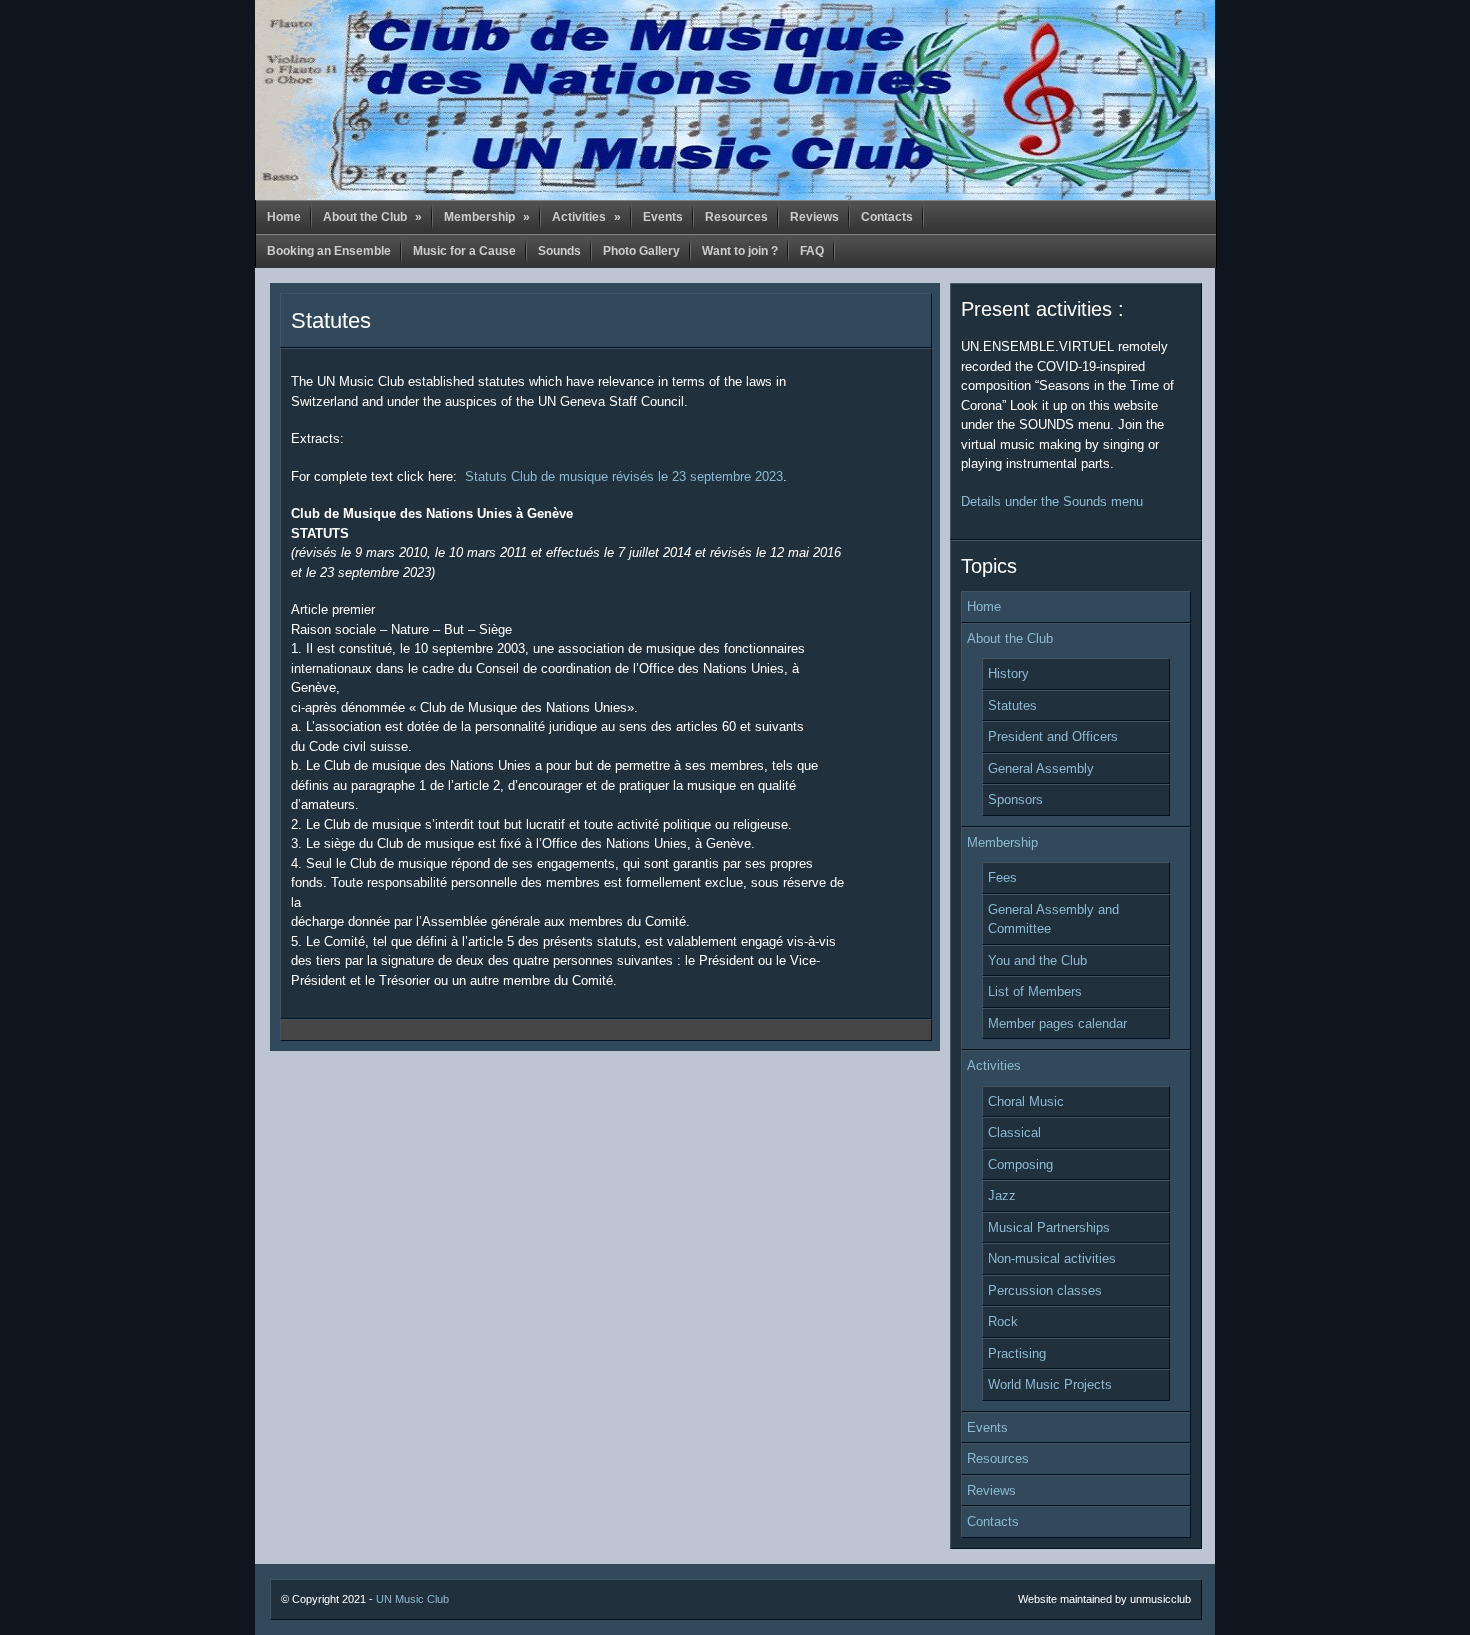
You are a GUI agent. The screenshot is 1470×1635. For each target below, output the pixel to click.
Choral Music (1026, 1101)
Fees (1002, 877)
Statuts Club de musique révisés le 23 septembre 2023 (624, 476)
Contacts (887, 217)
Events (663, 217)
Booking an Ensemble (329, 251)
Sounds (559, 251)
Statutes (331, 320)
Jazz (1002, 1195)
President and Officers (1053, 736)
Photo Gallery (641, 251)
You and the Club (1037, 960)
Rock (1003, 1321)
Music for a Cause (464, 251)
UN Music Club (412, 1599)
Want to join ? (740, 251)
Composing (1020, 1164)
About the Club (372, 217)
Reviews (814, 217)
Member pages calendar (1057, 1023)
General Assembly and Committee (1053, 919)
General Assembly (1041, 768)
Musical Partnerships (1049, 1227)
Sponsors (1015, 799)
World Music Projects (1050, 1384)
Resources (736, 217)
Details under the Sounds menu (1052, 501)
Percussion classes (1045, 1290)
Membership (487, 217)
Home (284, 217)
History (1008, 673)
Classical (1014, 1132)
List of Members (1035, 991)
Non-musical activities (1052, 1258)
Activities (586, 217)
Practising (1017, 1353)
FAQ (812, 251)
